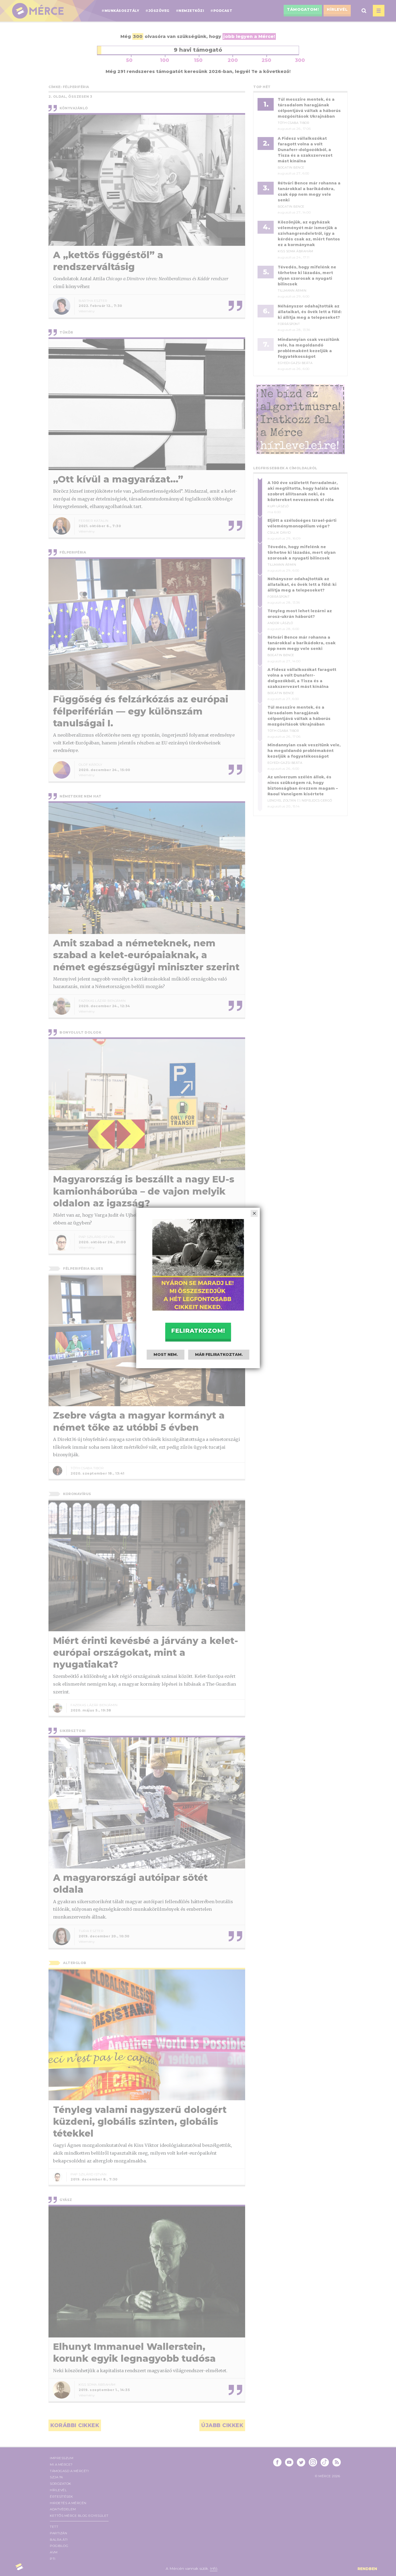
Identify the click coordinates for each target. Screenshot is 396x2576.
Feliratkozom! (198, 1331)
